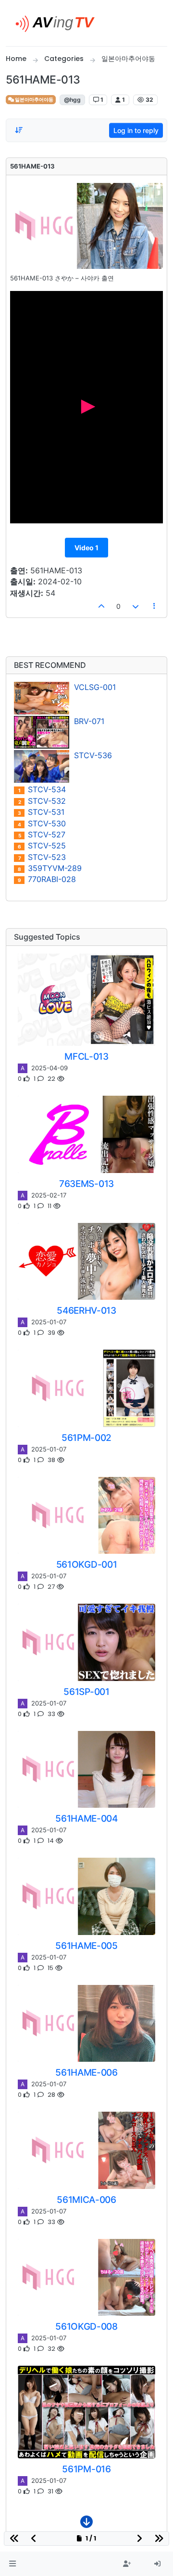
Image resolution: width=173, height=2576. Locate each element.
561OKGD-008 (86, 2326)
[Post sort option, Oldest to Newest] (19, 130)
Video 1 (86, 548)
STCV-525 (42, 846)
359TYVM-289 (50, 868)
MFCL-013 (86, 1056)
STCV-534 (42, 790)
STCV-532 (42, 801)
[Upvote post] (102, 606)
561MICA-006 (86, 2200)
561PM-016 (86, 2469)
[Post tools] (155, 606)
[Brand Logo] (59, 23)
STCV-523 (42, 857)
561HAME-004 (86, 1818)
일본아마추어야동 (34, 100)
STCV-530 (42, 824)
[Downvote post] (136, 606)
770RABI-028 (47, 879)
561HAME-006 (86, 2072)
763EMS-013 (86, 1184)
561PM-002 (86, 1438)
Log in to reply (136, 130)
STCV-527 (42, 835)
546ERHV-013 (86, 1310)
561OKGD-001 (86, 1564)
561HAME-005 (86, 1946)
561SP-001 (86, 1692)
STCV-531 (41, 812)
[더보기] (86, 2524)
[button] (12, 2564)
